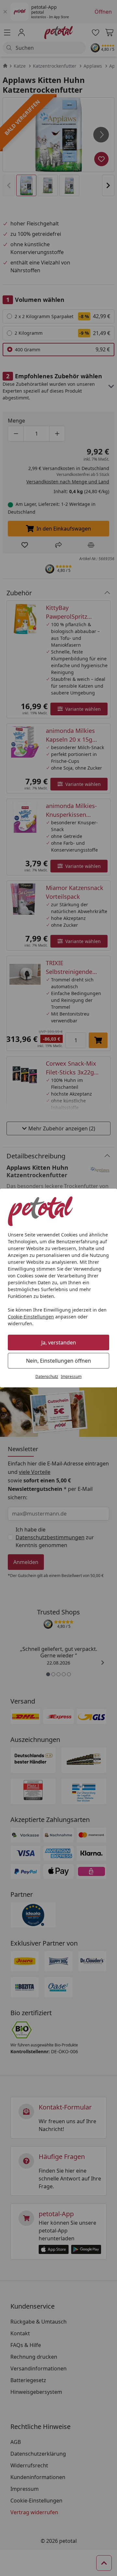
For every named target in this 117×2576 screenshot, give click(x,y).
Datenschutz (47, 1376)
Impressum (71, 1376)
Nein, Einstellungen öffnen (58, 1361)
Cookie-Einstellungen (31, 1317)
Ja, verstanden (59, 1342)
